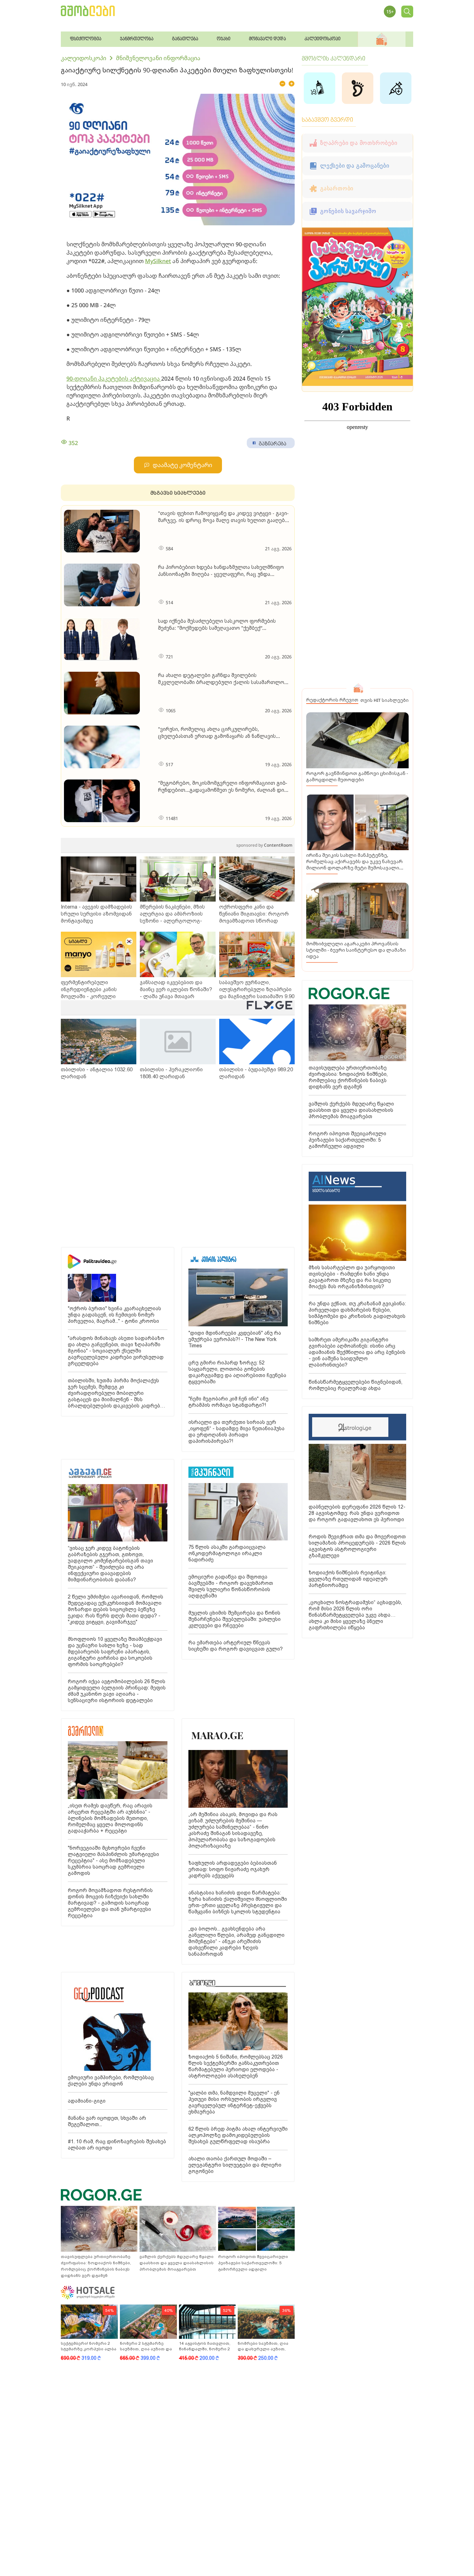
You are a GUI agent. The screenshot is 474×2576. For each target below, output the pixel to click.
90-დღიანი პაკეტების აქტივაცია (114, 379)
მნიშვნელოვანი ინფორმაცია (158, 58)
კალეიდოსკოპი (84, 58)
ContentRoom (264, 845)
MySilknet (158, 261)
